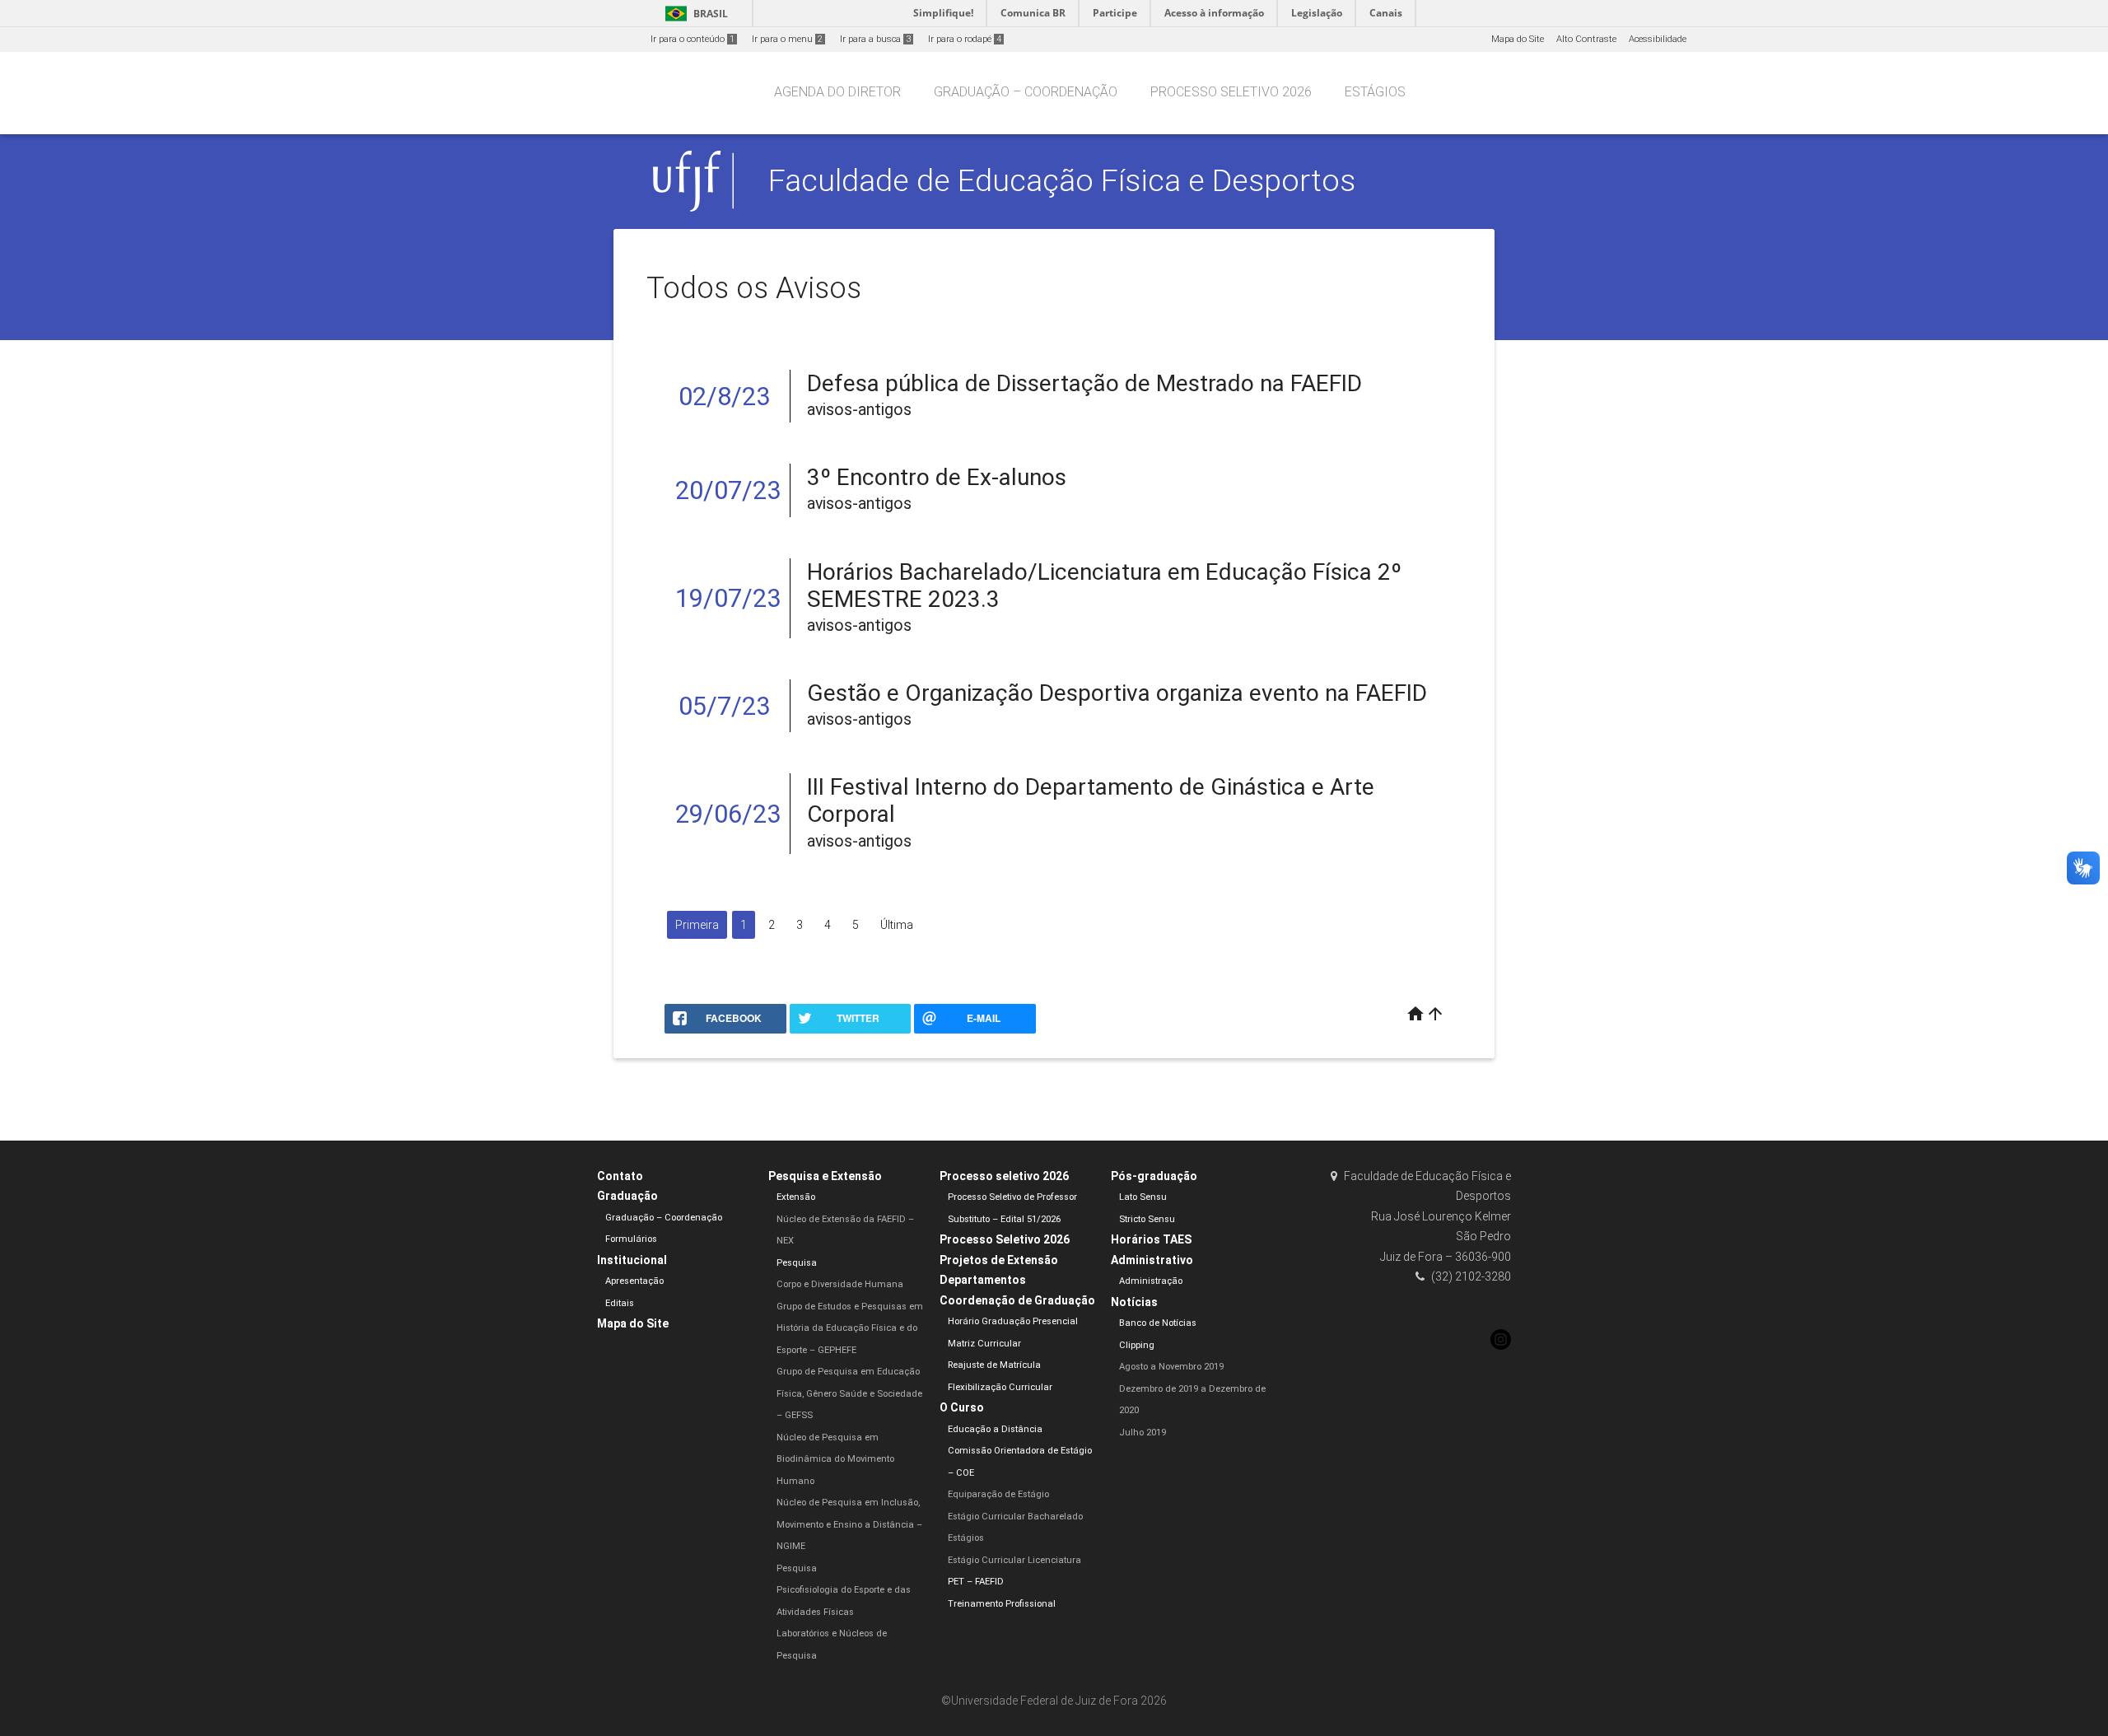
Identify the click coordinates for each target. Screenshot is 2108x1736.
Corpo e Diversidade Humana (840, 1284)
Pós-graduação (1154, 1176)
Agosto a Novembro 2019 (1171, 1367)
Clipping (1137, 1345)
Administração (1151, 1281)
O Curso (962, 1407)
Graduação (627, 1196)
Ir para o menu (787, 39)
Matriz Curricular (984, 1344)
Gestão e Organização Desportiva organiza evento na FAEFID (1117, 693)
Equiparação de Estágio (998, 1494)
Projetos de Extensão (999, 1260)
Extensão (796, 1197)
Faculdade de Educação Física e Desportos (1062, 180)
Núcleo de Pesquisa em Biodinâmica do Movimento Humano (835, 1459)
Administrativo (1152, 1260)
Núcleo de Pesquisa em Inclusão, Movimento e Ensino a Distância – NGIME (849, 1524)
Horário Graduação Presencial (1013, 1321)
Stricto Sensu (1147, 1219)
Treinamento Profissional (1002, 1604)
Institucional (632, 1260)
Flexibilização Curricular (1000, 1387)
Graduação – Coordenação (1026, 92)
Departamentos (983, 1280)
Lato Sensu (1143, 1197)
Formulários (631, 1239)
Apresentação (634, 1281)
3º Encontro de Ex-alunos (937, 477)
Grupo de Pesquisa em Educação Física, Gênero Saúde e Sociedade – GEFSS (849, 1393)
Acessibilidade (1658, 39)
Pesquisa (797, 1263)
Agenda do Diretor (837, 92)
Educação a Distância (995, 1429)
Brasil (694, 14)
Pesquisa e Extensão (825, 1176)
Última (897, 925)
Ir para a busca (875, 39)
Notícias (1134, 1302)
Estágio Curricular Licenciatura (1014, 1560)
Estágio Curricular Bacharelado (1015, 1517)
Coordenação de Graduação (1017, 1300)
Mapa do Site (1518, 39)
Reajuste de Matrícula (994, 1365)
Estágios (1375, 92)
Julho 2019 (1143, 1433)
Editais (620, 1303)
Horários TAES (1151, 1239)
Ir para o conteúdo (693, 39)
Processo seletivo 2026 (1231, 92)
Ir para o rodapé (965, 39)
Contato (620, 1176)
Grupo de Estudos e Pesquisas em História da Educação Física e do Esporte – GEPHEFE (850, 1328)
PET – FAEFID (976, 1582)
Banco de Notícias (1158, 1323)
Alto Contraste (1586, 39)
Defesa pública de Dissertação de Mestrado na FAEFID (1084, 383)
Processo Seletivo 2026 (1005, 1239)
